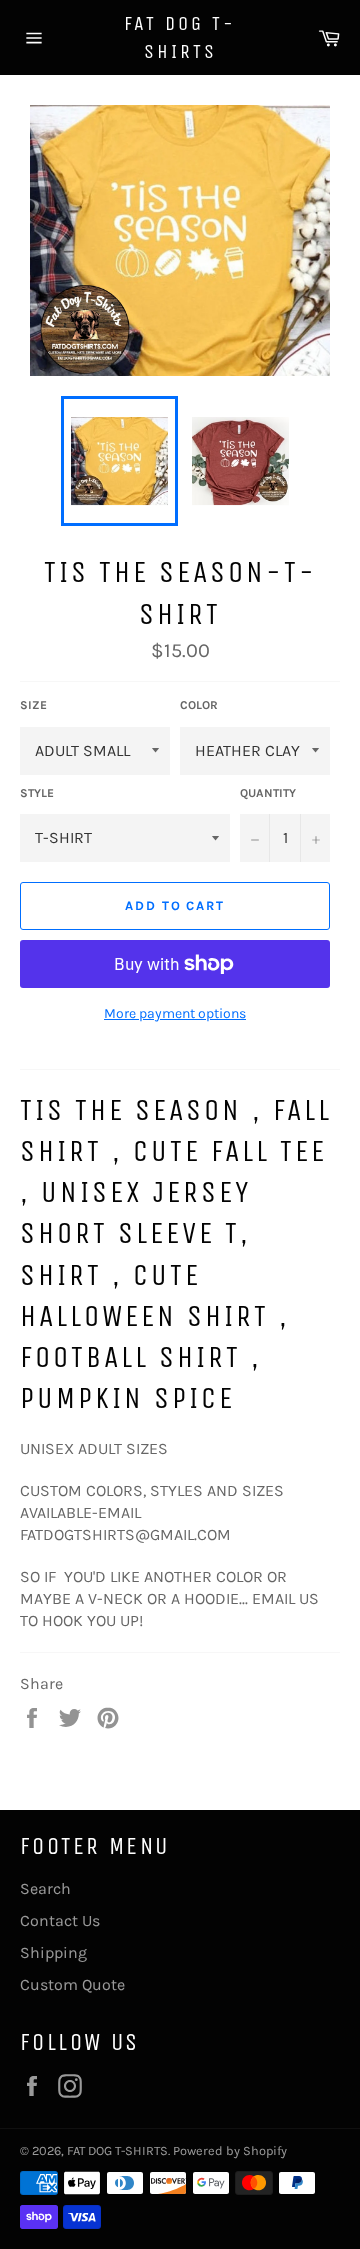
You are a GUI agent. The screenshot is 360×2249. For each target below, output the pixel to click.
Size (33, 705)
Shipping (53, 1952)
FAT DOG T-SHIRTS (180, 37)
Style (37, 793)
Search (45, 1888)
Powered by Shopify (230, 2150)
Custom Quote (72, 1984)
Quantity (268, 793)
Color (199, 705)
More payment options (175, 1013)
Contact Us (60, 1920)
